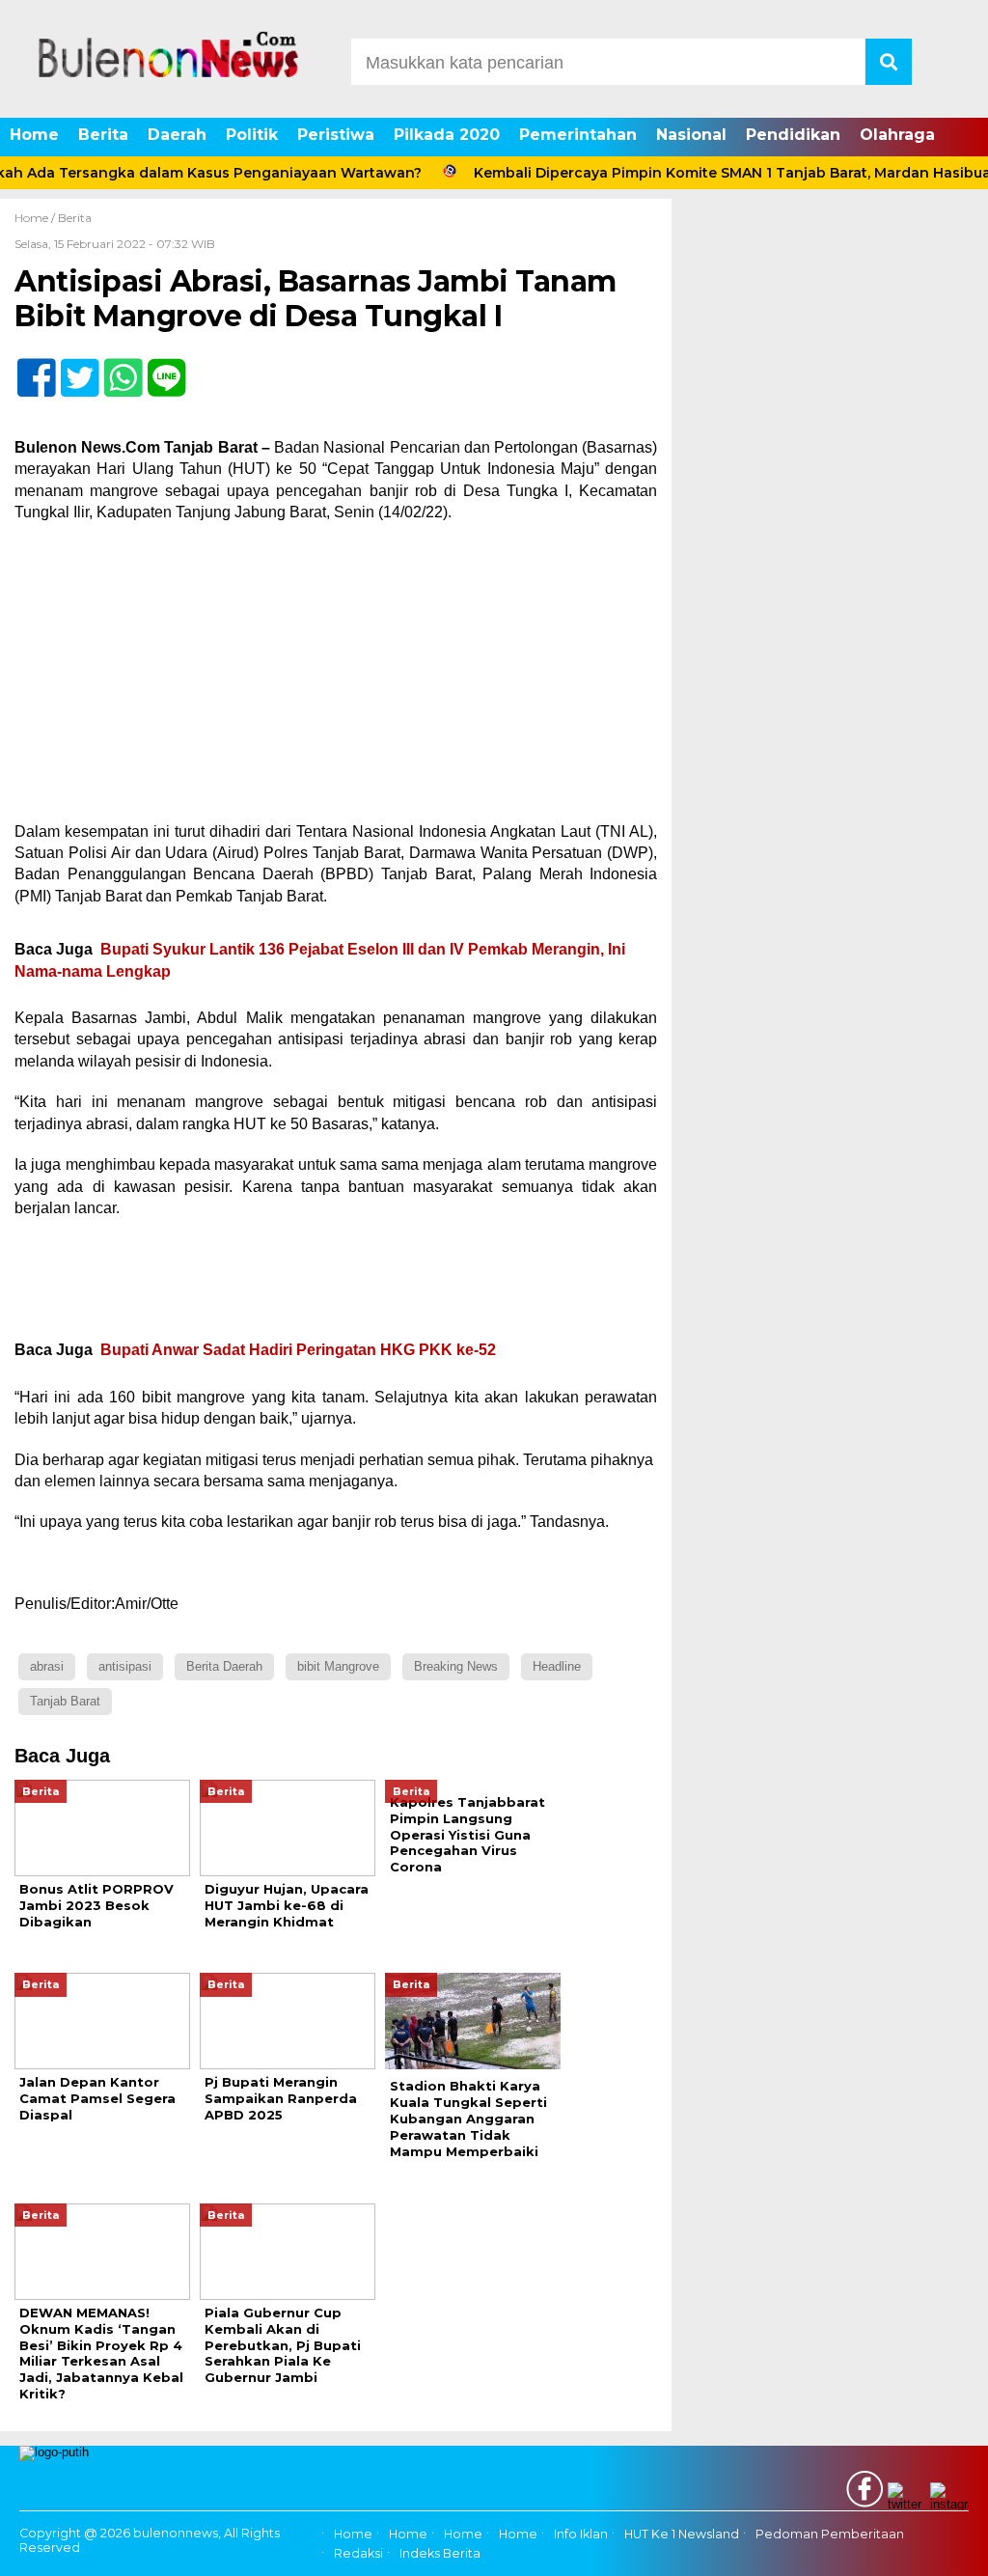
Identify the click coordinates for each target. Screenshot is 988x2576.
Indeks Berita (440, 2554)
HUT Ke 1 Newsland (682, 2534)
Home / (36, 218)
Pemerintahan (578, 135)
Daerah (177, 135)
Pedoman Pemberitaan (830, 2534)
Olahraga (897, 135)
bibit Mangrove (338, 1666)
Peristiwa (336, 135)
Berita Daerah (224, 1666)
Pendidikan (793, 135)
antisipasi (125, 1666)
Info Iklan (581, 2534)
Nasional (691, 135)
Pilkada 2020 (447, 135)
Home (34, 135)
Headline (557, 1666)
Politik (252, 135)
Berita (103, 135)
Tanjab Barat (65, 1701)
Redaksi (358, 2554)
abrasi (47, 1666)
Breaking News (456, 1666)
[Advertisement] (336, 679)
